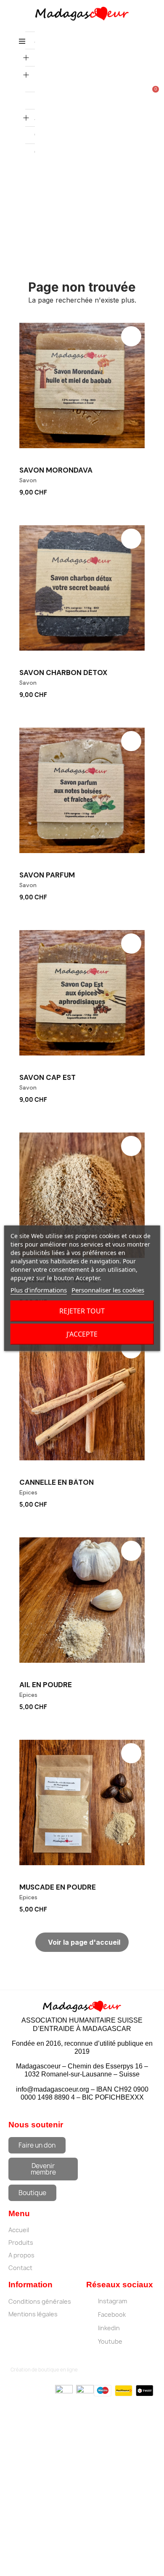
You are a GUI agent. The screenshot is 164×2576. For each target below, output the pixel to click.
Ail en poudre (46, 1685)
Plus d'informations (39, 1290)
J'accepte (82, 1334)
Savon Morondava (56, 470)
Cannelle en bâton (57, 1482)
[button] (140, 491)
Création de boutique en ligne (44, 2370)
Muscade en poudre (58, 1887)
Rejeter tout (82, 1311)
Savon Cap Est (48, 1077)
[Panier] (152, 93)
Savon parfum (47, 875)
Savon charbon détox (63, 673)
